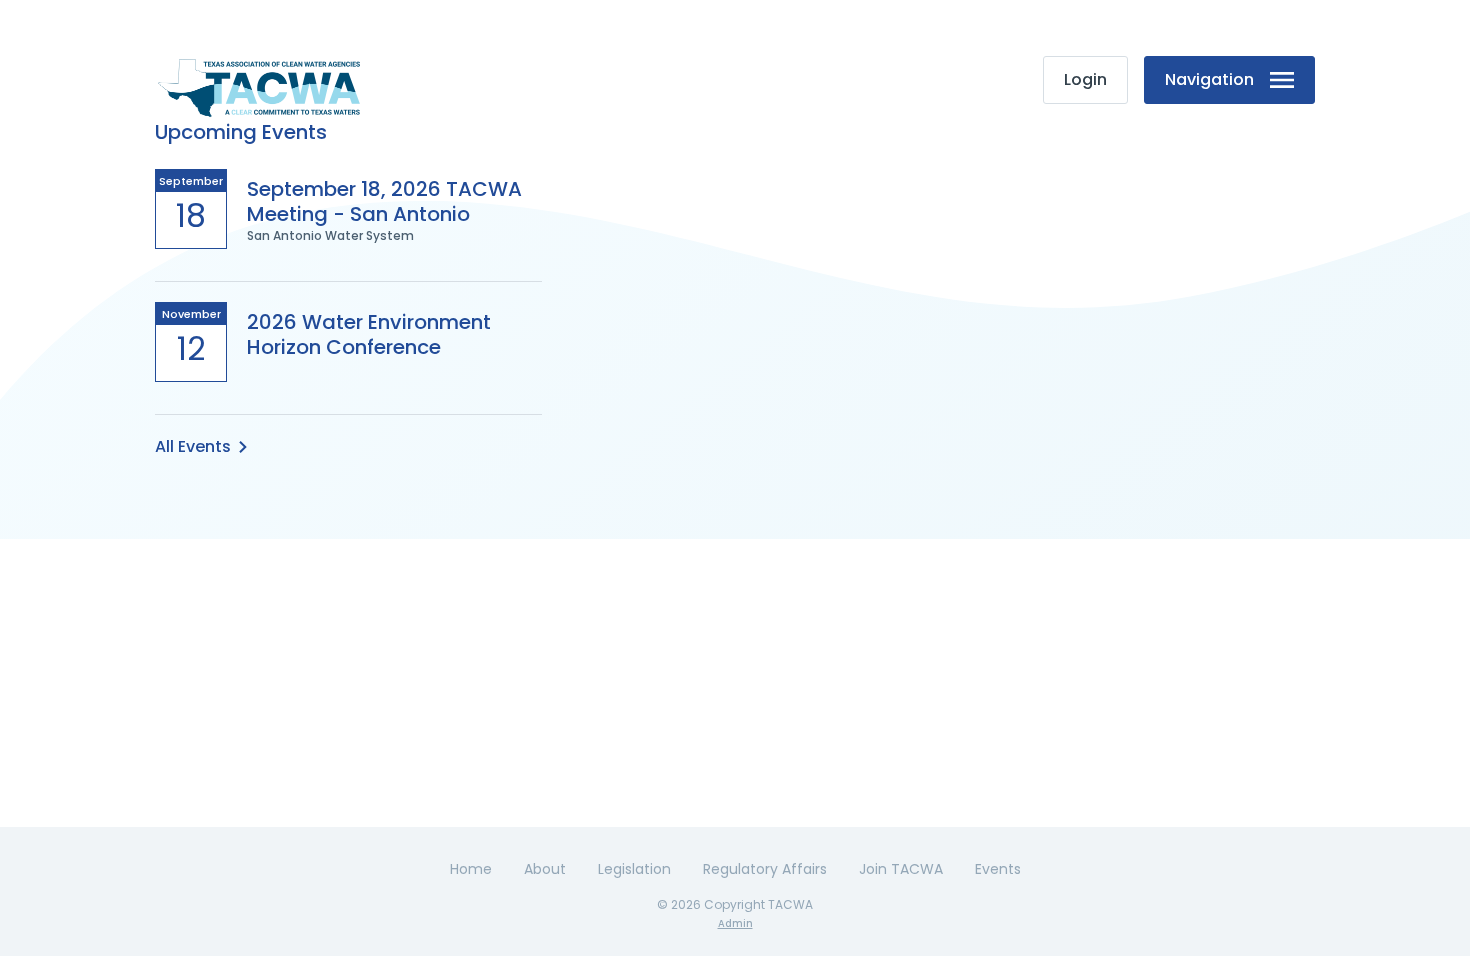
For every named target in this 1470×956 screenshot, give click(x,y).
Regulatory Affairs (765, 869)
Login (1085, 79)
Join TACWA (901, 869)
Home (471, 869)
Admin (735, 923)
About (545, 869)
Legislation (634, 869)
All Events (193, 446)
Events (998, 869)
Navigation (1209, 79)
